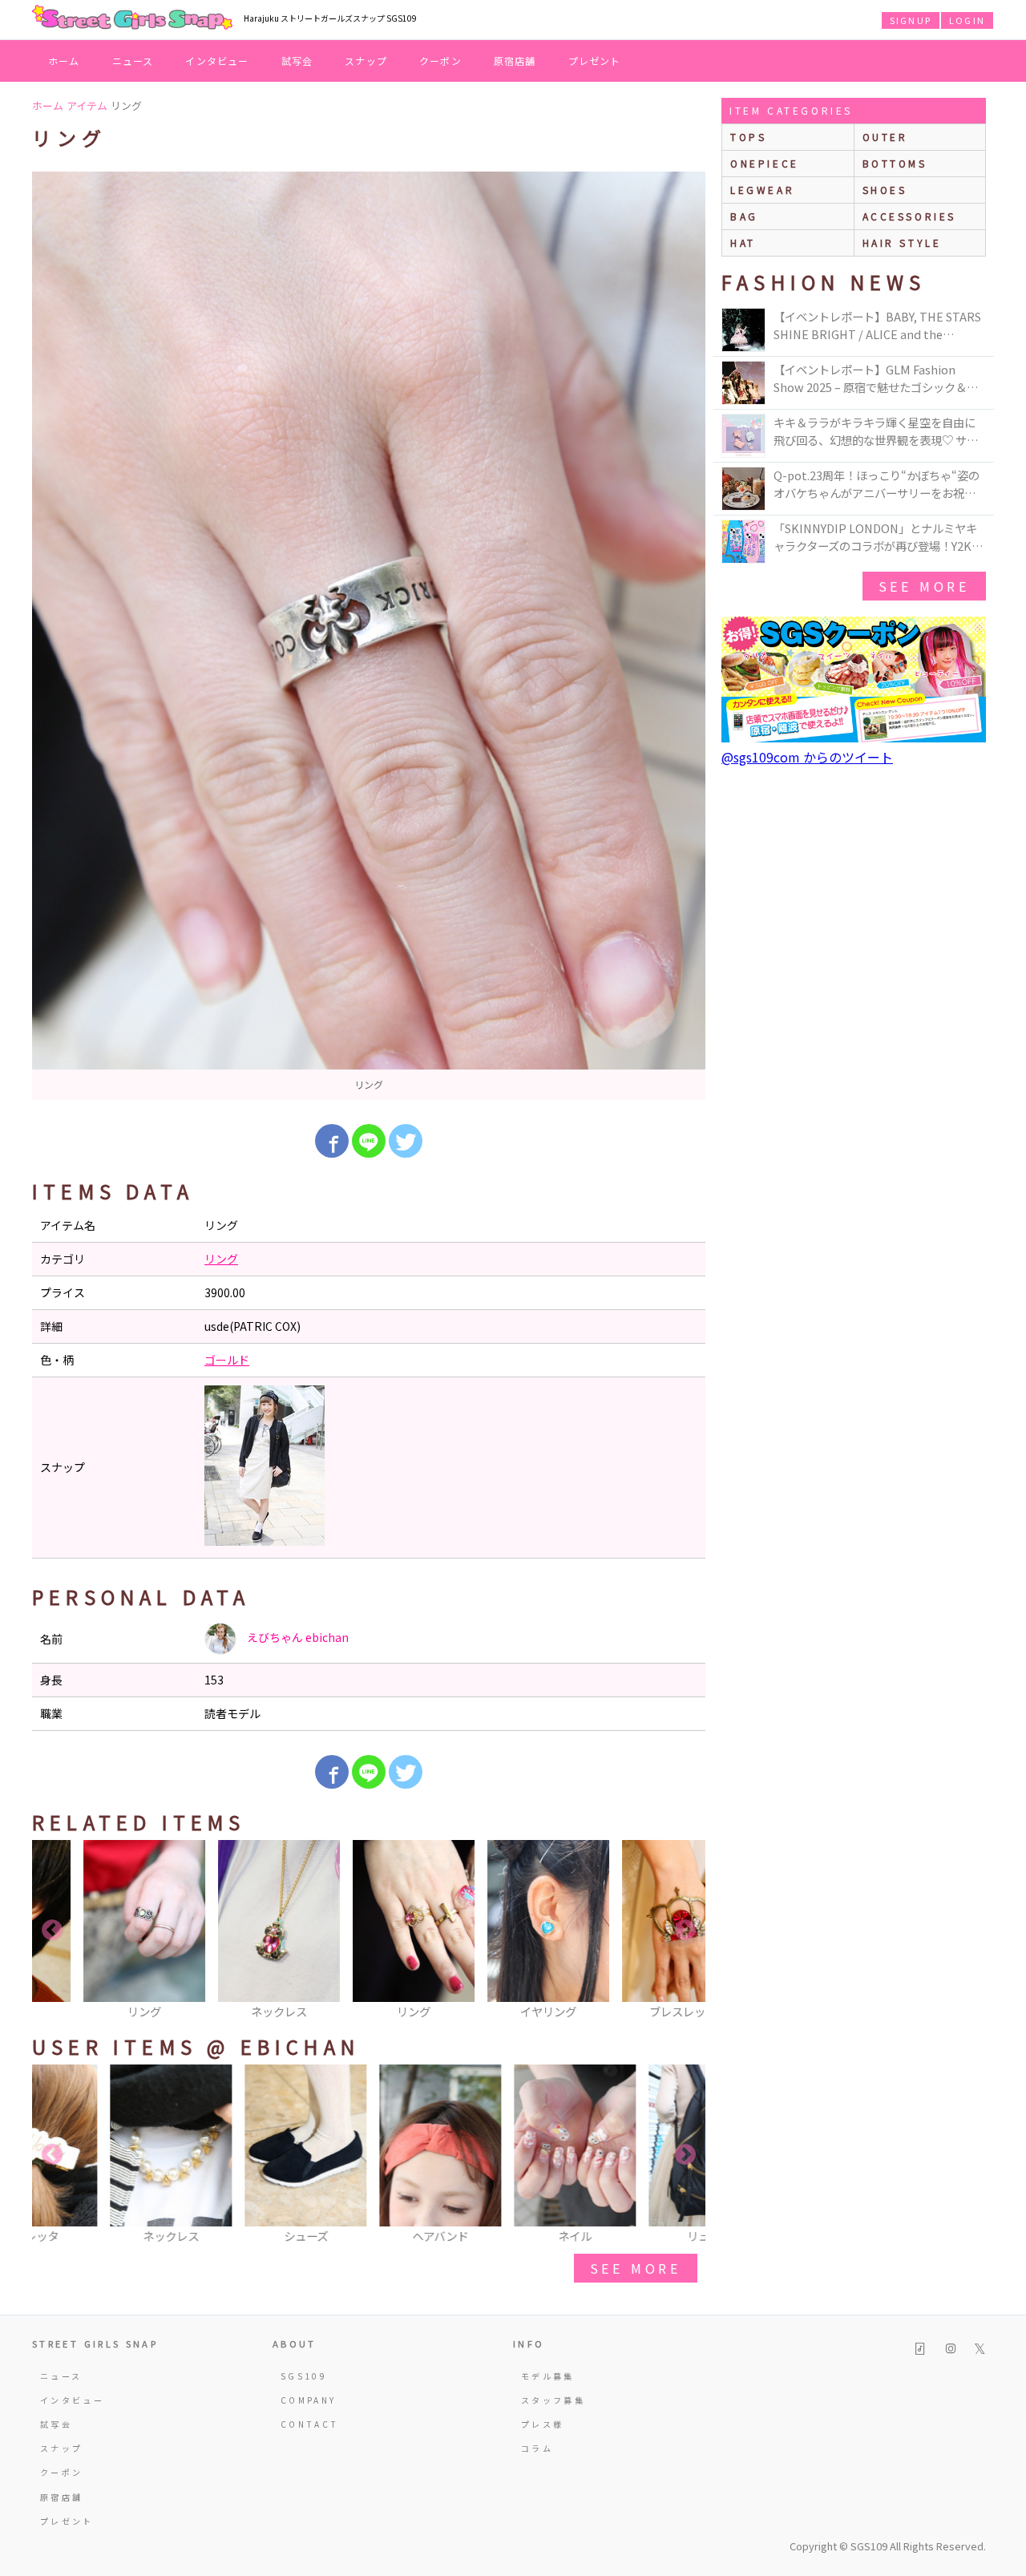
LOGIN (967, 20)
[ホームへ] (132, 18)
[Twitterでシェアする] (406, 1141)
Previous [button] (52, 1931)
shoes (885, 190)
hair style (902, 243)
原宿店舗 (515, 61)
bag (744, 216)
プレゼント (595, 61)
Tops (748, 137)
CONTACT (310, 2424)
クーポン (440, 61)
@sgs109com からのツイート (807, 757)
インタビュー (217, 61)
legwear (762, 190)
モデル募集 (548, 2376)
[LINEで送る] (369, 1141)
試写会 (297, 61)
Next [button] (685, 1931)
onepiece (765, 163)
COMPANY (309, 2400)
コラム (537, 2448)
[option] (369, 636)
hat (743, 243)
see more (636, 2268)
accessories (910, 216)
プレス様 (542, 2424)
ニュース (133, 61)
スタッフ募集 (553, 2400)
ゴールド (227, 1360)
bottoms (895, 163)
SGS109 (304, 2376)
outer (885, 137)
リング (221, 1259)
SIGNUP (911, 20)
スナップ (366, 61)
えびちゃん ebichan (297, 1637)
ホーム (64, 61)
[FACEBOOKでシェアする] (332, 1141)
